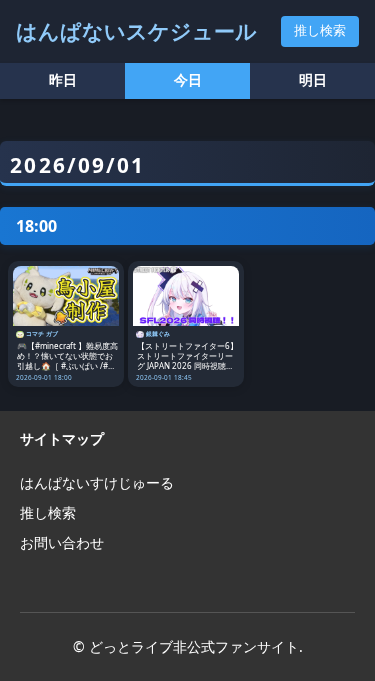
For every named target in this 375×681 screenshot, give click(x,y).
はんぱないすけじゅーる (97, 482)
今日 (188, 80)
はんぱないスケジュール (136, 31)
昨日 (63, 80)
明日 (313, 80)
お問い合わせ (62, 542)
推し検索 (320, 30)
